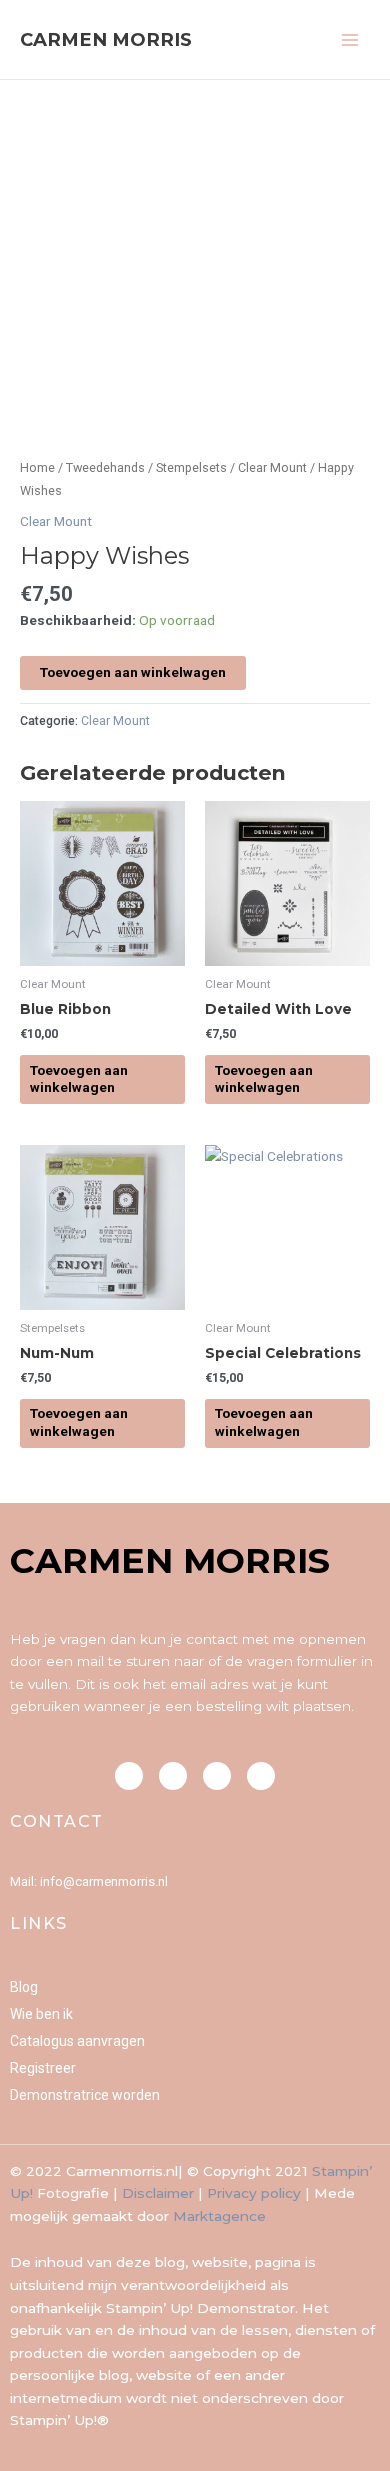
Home (37, 467)
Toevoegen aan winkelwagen (133, 672)
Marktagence (219, 2216)
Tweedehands (105, 467)
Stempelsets (191, 467)
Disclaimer (158, 2193)
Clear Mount (272, 467)
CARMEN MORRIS (106, 39)
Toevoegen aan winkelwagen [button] (79, 1079)
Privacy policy (254, 2193)
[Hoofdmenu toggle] (350, 39)
